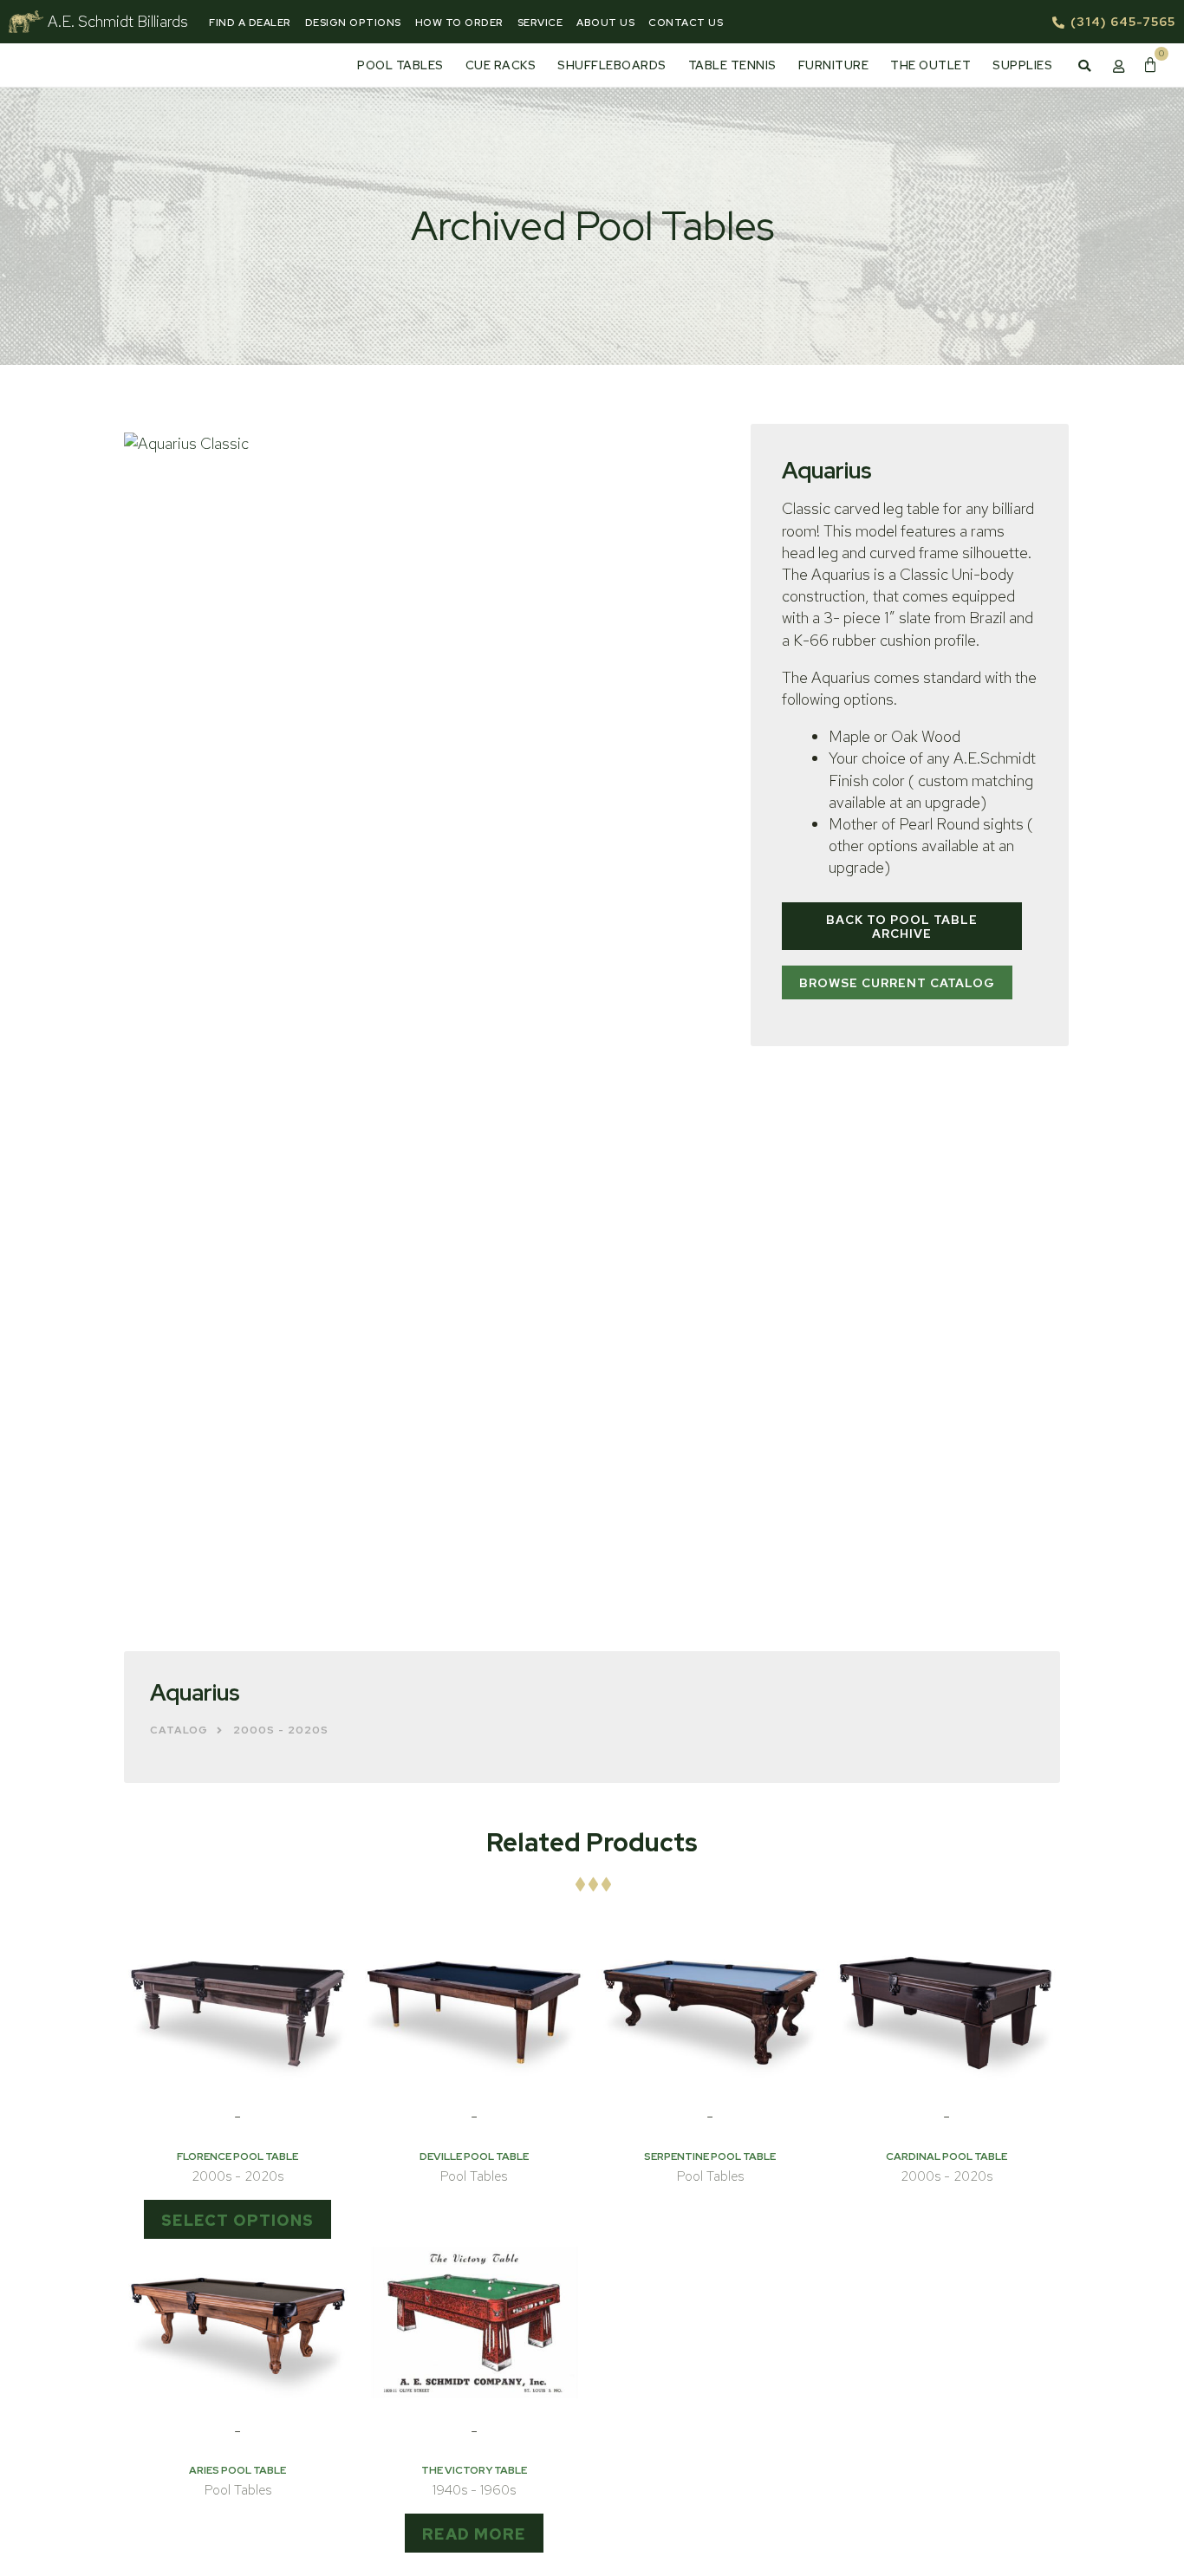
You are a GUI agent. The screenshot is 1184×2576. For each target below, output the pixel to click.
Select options (237, 2220)
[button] (1084, 66)
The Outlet (930, 65)
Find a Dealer (250, 23)
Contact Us (686, 23)
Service (540, 23)
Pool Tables (400, 65)
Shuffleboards (612, 65)
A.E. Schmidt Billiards (118, 21)
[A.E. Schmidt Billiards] (26, 22)
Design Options (353, 23)
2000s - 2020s (281, 1730)
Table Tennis (732, 65)
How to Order (459, 23)
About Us (605, 23)
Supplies (1022, 65)
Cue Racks (501, 65)
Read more (474, 2534)
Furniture (834, 65)
